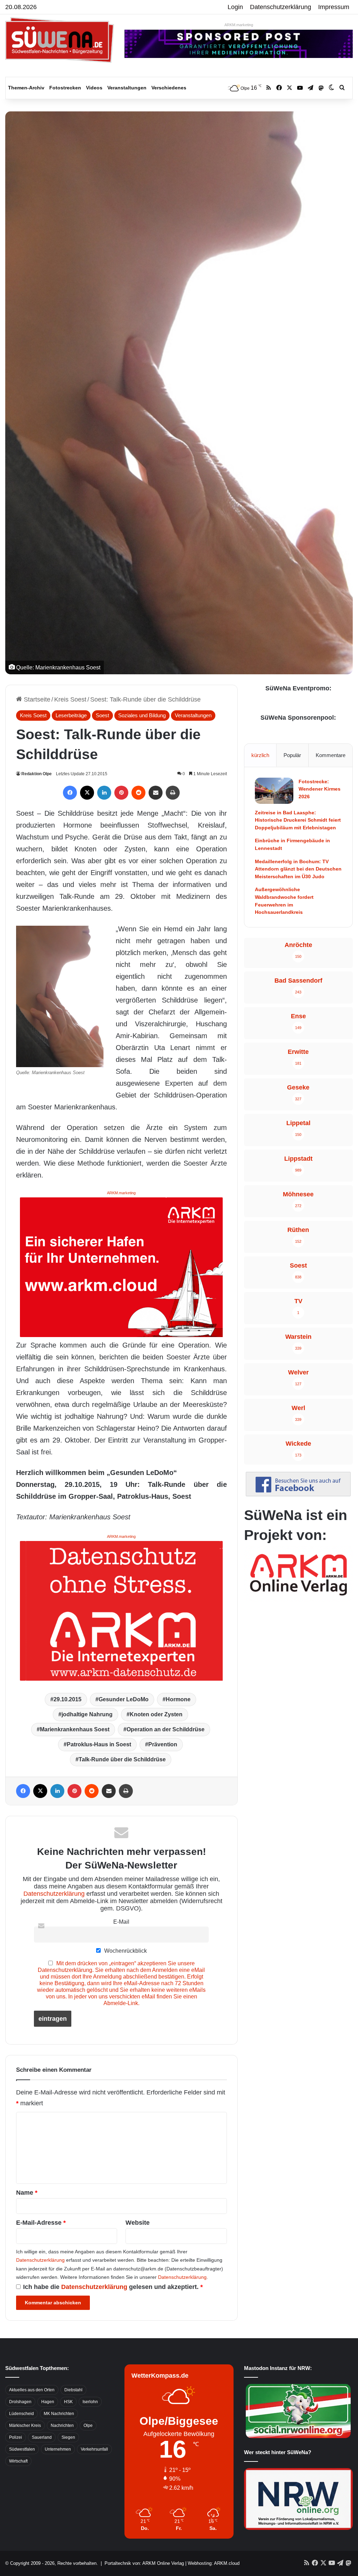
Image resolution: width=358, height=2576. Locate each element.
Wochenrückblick (125, 1951)
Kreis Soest (70, 699)
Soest (102, 715)
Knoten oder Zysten (156, 1714)
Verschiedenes (169, 88)
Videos (94, 88)
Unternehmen (58, 2449)
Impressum (334, 7)
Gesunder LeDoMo (124, 1699)
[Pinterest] (121, 793)
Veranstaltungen (127, 88)
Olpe (88, 2425)
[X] (87, 793)
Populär (292, 755)
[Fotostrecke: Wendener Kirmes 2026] (274, 791)
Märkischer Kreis (25, 2425)
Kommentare (331, 755)
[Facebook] (70, 793)
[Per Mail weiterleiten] (156, 793)
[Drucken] (173, 793)
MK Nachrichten (59, 2414)
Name (27, 2193)
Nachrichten (62, 2425)
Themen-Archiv (26, 88)
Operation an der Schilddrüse (166, 1729)
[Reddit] (138, 793)
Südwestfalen (22, 2449)
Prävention (163, 1744)
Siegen (68, 2437)
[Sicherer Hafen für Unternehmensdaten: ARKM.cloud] (121, 1267)
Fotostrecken (65, 88)
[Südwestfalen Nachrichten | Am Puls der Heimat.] (60, 40)
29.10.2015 (67, 1699)
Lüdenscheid (22, 2414)
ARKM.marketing (239, 25)
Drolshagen (20, 2402)
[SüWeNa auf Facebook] (298, 1494)
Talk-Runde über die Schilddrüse (122, 1759)
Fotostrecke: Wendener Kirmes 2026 (320, 789)
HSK (68, 2402)
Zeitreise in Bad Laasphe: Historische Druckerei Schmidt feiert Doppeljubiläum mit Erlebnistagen (298, 820)
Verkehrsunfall (94, 2449)
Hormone (178, 1699)
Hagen (48, 2402)
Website (138, 2223)
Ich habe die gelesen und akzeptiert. (113, 2287)
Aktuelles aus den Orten (32, 2390)
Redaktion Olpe (37, 774)
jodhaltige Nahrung (87, 1714)
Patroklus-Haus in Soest (99, 1744)
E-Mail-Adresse (41, 2223)
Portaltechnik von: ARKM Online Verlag (144, 2563)
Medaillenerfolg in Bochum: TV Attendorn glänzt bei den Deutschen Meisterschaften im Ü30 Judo (298, 869)
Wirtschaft (18, 2461)
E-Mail (121, 1922)
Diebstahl (73, 2390)
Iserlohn (90, 2402)
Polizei (16, 2437)
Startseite (36, 699)
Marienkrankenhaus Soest (75, 1729)
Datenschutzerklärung (281, 7)
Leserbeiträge (71, 715)
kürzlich (260, 755)
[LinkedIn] (104, 793)
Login (235, 7)
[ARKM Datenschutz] (121, 1610)
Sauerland (42, 2437)
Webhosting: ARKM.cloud (214, 2563)
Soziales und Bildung (142, 715)
